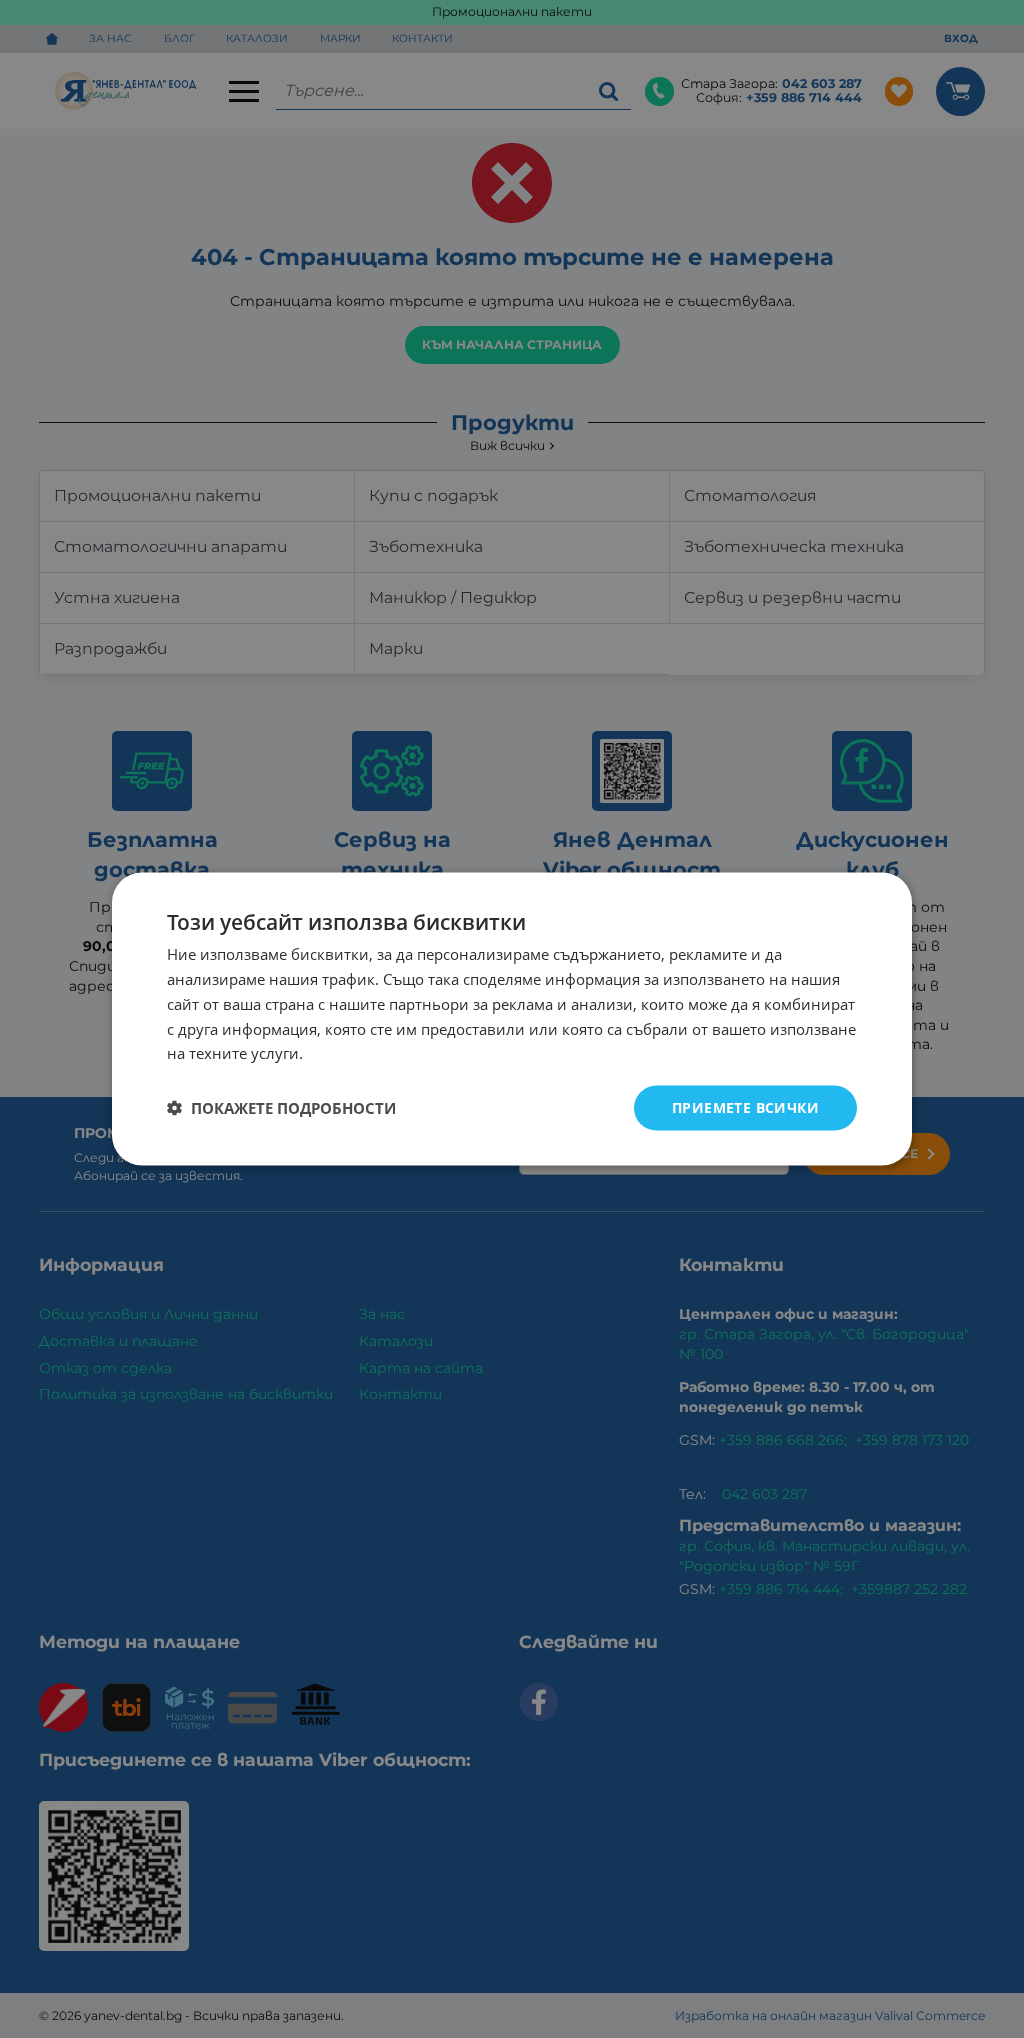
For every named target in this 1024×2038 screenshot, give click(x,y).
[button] (281, 1108)
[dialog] (512, 1019)
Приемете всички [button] (745, 1107)
